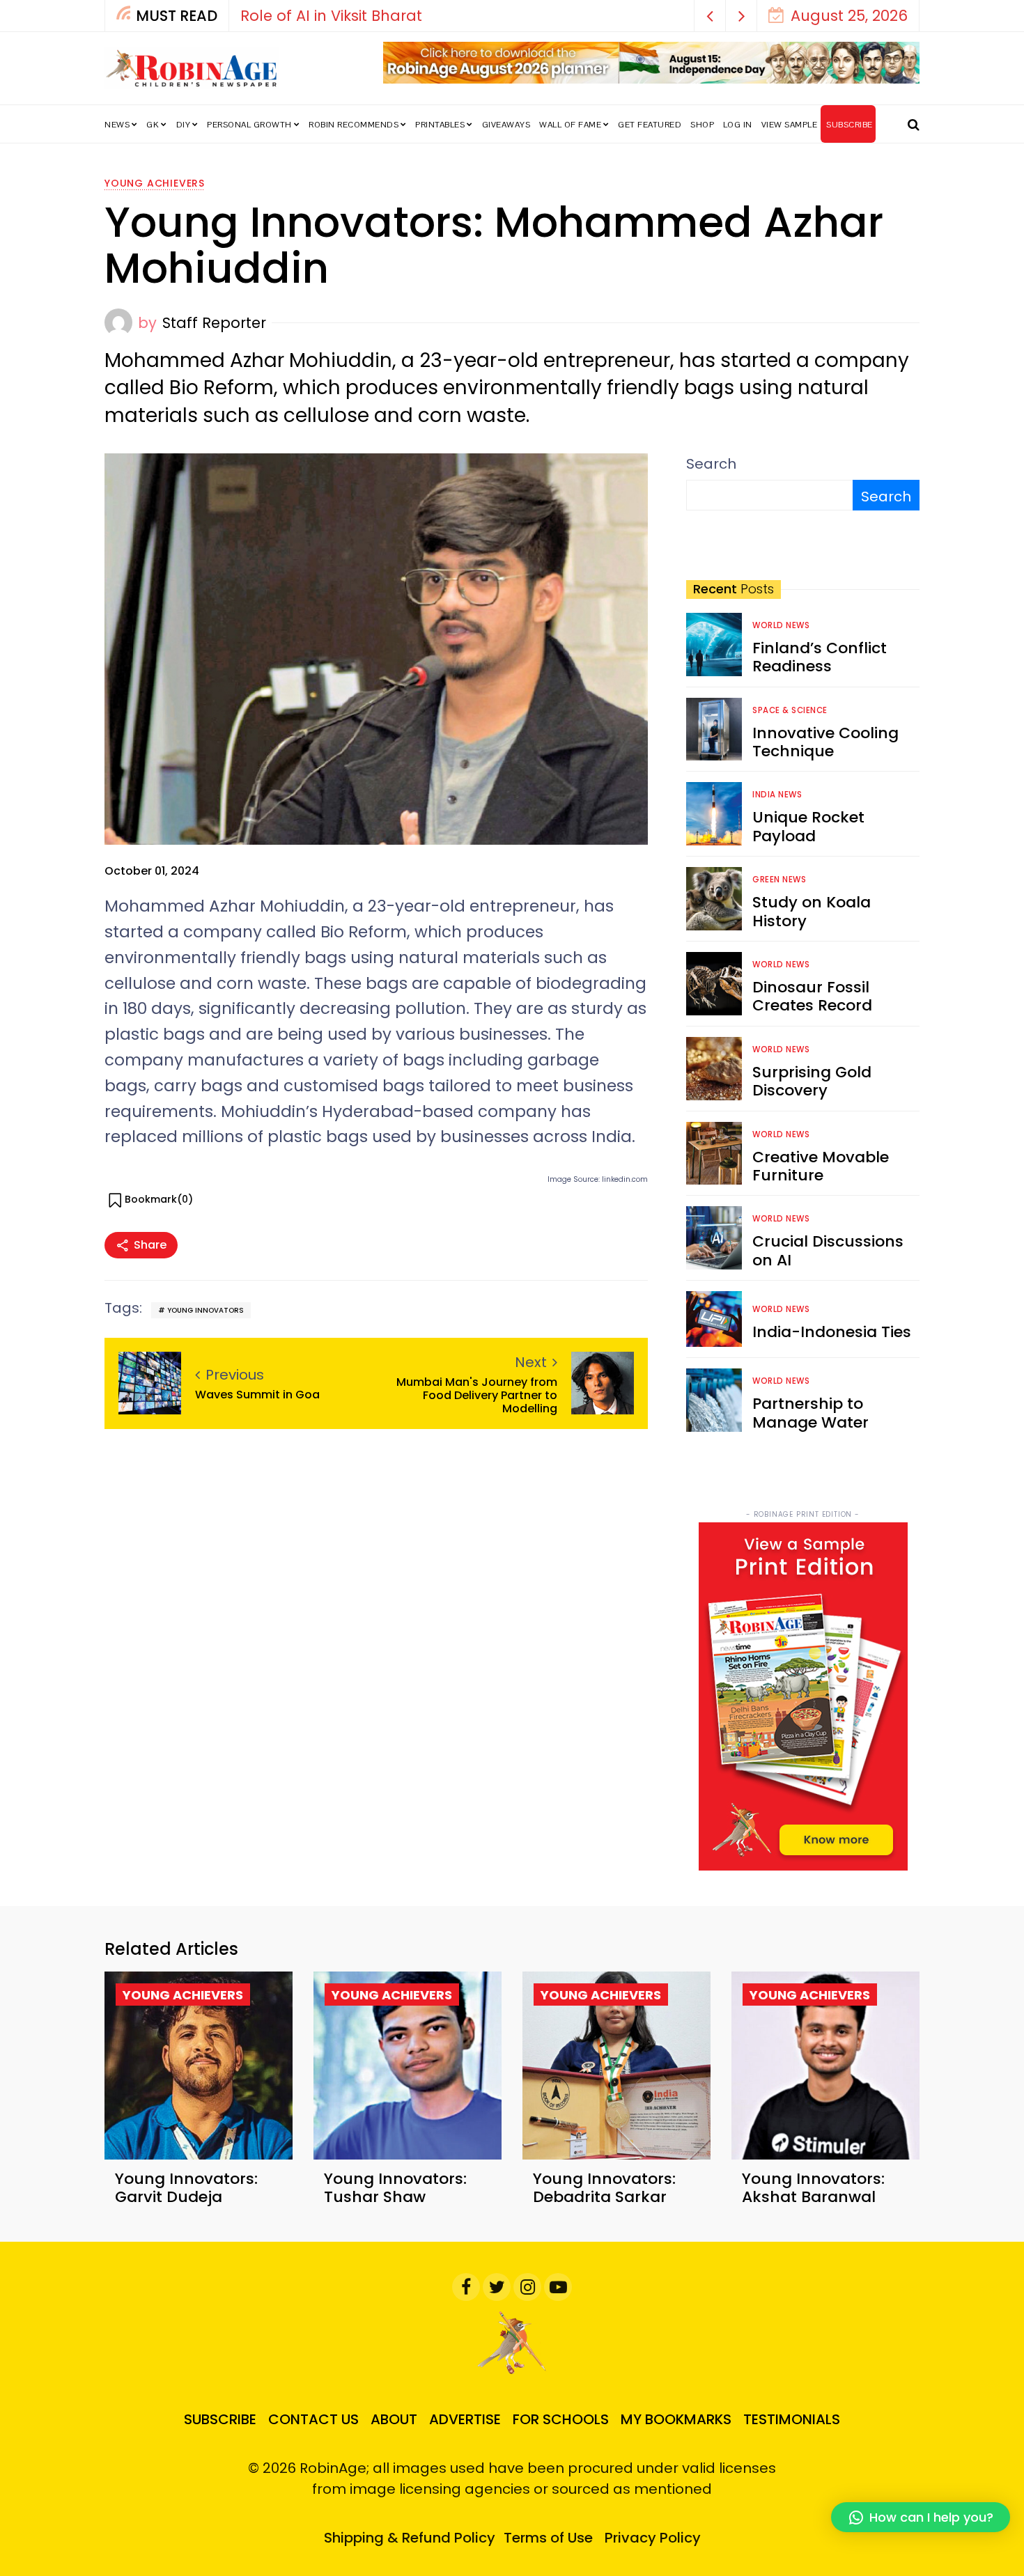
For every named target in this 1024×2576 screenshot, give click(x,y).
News (117, 125)
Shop (702, 125)
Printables (440, 125)
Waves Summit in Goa (259, 1395)
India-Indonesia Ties (832, 1332)
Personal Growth (249, 125)
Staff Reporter (214, 323)
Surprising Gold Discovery (812, 1081)
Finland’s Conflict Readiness (820, 657)
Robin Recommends (354, 125)
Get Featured (650, 125)
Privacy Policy (653, 2538)
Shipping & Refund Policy (410, 2538)
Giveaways (506, 125)
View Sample (790, 125)
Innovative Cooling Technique (825, 742)
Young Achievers (155, 183)
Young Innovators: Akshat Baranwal (813, 2188)
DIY (184, 125)
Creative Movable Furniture (821, 1166)
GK (153, 125)
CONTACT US (313, 2419)
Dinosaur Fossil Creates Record (812, 996)
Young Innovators (205, 1310)
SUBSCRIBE (850, 125)
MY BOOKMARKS (676, 2419)
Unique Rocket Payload (808, 826)
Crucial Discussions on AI (828, 1250)
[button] (710, 16)
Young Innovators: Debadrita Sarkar (604, 2188)
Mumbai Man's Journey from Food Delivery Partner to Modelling (477, 1396)
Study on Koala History (812, 911)
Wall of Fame (570, 125)
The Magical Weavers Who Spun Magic (597, 16)
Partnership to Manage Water (810, 1413)
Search (711, 464)
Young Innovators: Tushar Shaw (395, 2188)
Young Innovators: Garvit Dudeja (186, 2188)
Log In (738, 125)
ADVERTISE (465, 2419)
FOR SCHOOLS (561, 2419)
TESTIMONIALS (792, 2419)
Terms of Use (548, 2538)
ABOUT (394, 2419)
